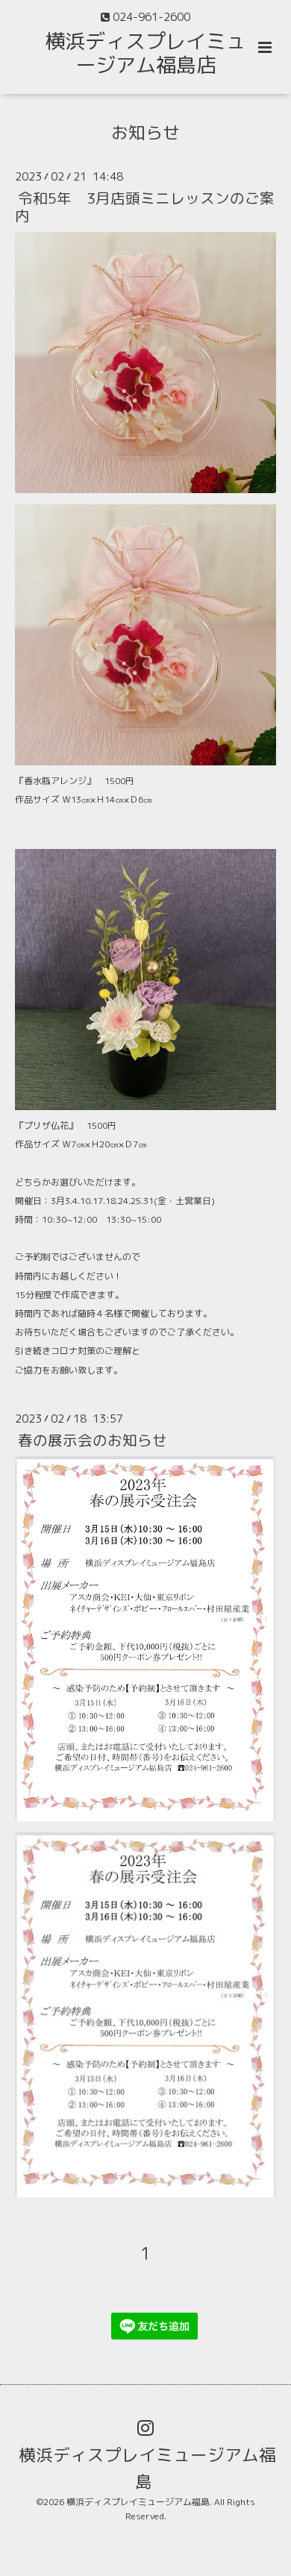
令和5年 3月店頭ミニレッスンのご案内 (145, 207)
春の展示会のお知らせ (93, 1440)
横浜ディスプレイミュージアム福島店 (145, 53)
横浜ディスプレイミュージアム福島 (147, 2467)
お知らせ (145, 132)
